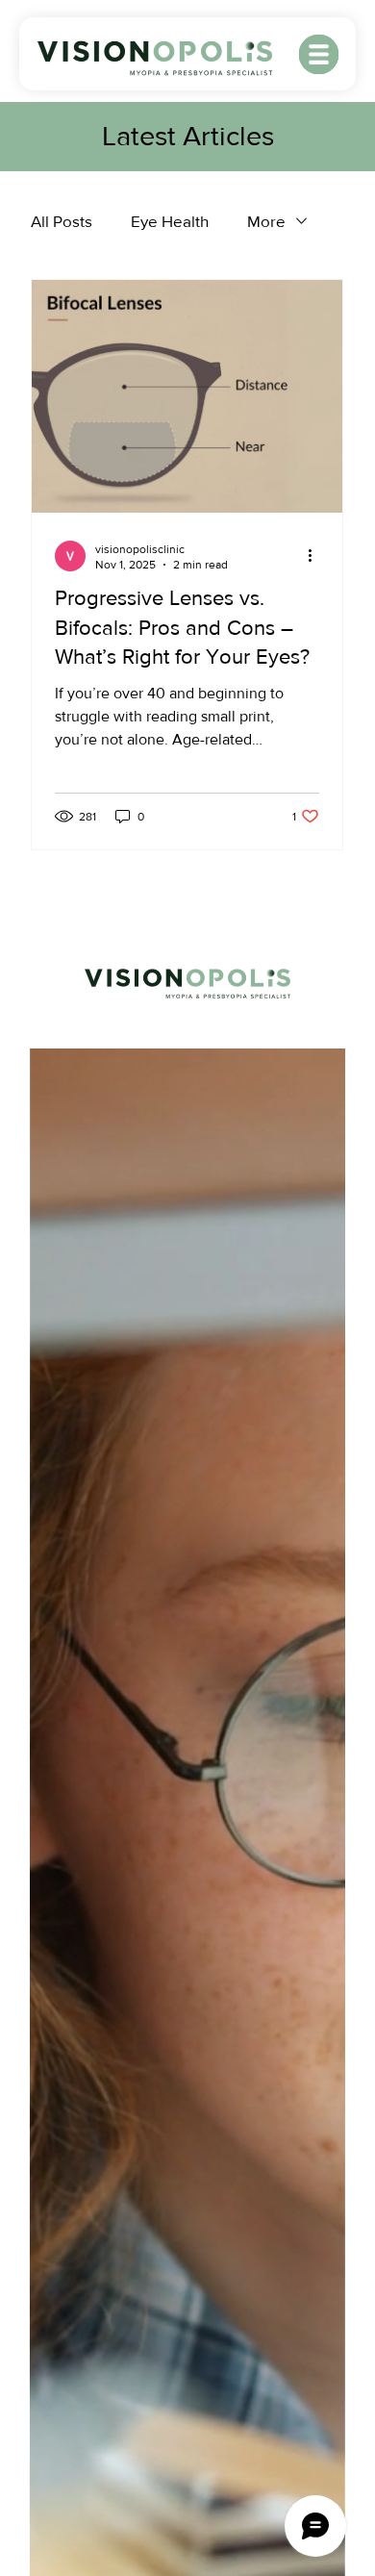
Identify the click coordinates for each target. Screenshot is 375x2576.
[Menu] (320, 54)
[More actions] (316, 556)
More (266, 221)
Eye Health (170, 221)
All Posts (62, 221)
